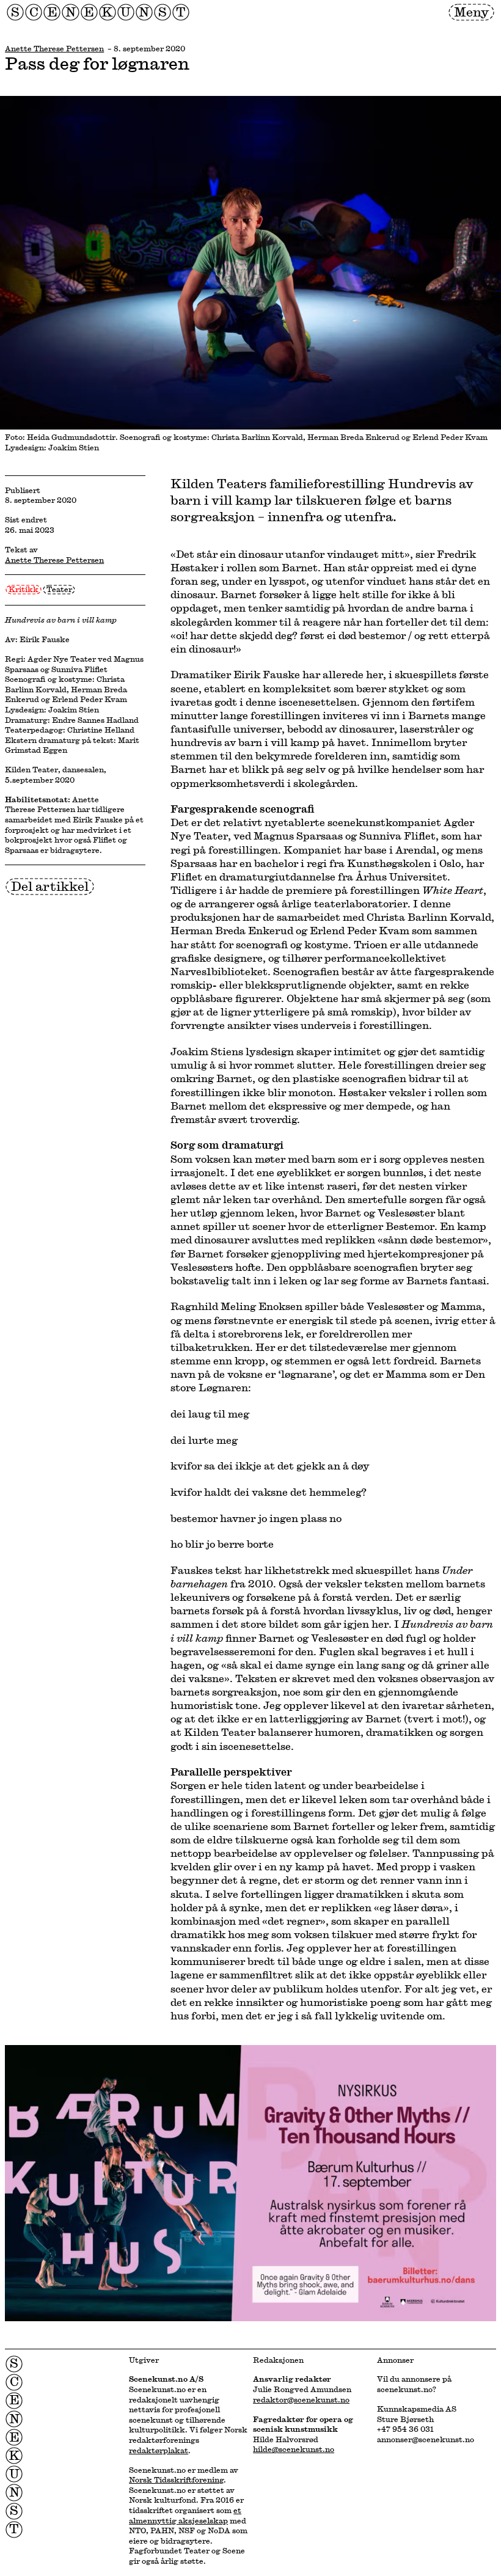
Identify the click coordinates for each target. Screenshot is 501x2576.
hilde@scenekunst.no (294, 2449)
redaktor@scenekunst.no (301, 2399)
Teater (59, 589)
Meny (471, 12)
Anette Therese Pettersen (54, 48)
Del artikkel (50, 886)
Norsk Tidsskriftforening (176, 2479)
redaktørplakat (159, 2450)
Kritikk (24, 589)
